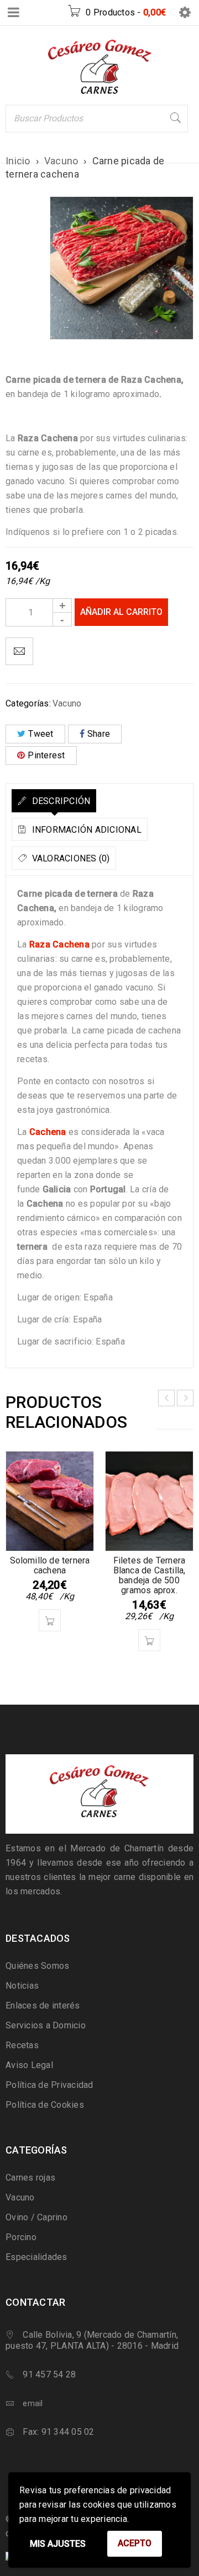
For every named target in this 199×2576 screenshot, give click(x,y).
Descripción (60, 801)
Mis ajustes (58, 2544)
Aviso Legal (29, 2065)
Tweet (41, 734)
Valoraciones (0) (69, 858)
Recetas (22, 2045)
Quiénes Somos (37, 1966)
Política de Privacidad (49, 2085)
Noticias (22, 1986)
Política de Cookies (45, 2105)
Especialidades (36, 2257)
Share (99, 734)
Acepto (135, 2543)
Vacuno (61, 161)
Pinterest (46, 755)
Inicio (18, 161)
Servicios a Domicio (46, 2025)
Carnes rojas (30, 2178)
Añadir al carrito (121, 612)
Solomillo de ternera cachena (50, 1565)
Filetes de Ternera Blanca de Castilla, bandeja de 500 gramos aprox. (150, 1575)
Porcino (21, 2237)
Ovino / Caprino (36, 2217)
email (33, 2403)
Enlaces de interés (43, 2005)
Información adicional (85, 830)
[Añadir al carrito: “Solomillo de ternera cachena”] (50, 1620)
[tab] (54, 801)
